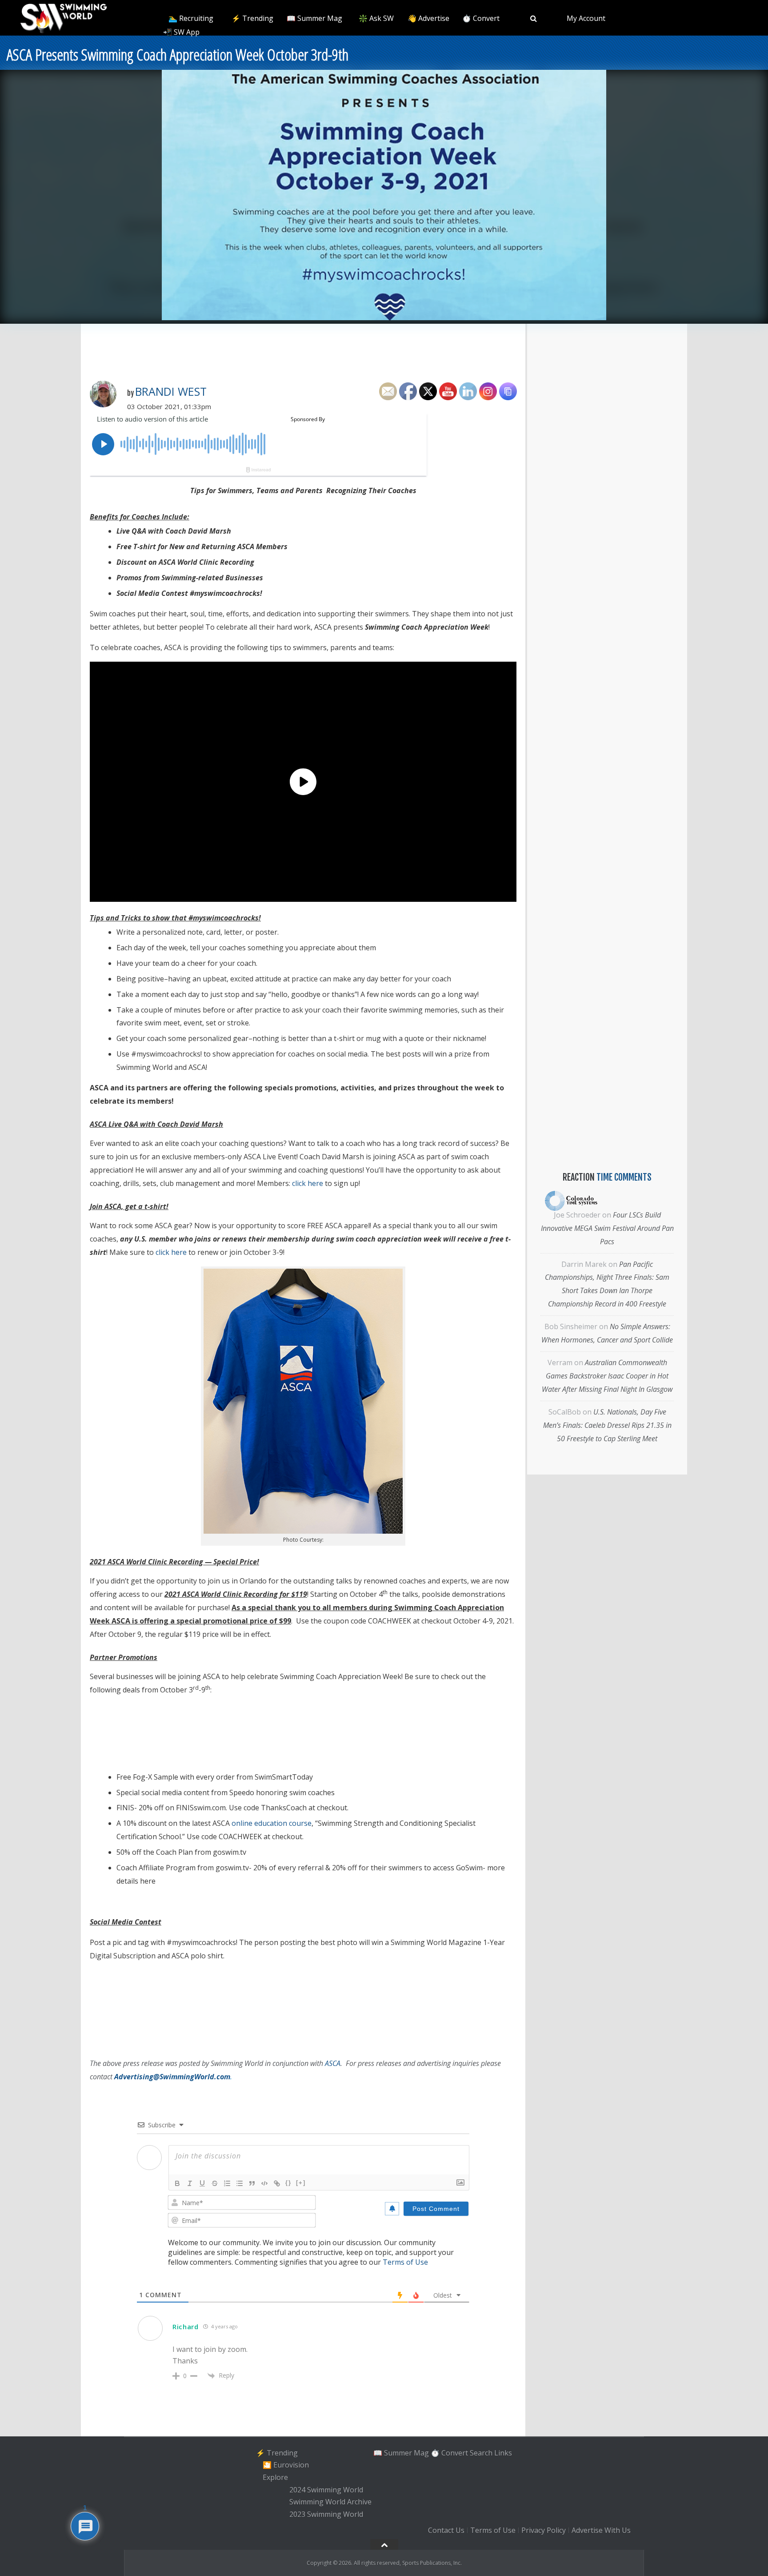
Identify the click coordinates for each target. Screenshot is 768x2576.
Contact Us (446, 2530)
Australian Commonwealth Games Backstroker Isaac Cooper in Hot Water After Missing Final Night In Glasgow (607, 1376)
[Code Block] (264, 2183)
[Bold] (177, 2183)
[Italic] (190, 2183)
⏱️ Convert (481, 18)
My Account (586, 18)
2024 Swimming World (326, 2490)
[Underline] (202, 2183)
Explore (275, 2477)
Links (503, 2453)
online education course (272, 1823)
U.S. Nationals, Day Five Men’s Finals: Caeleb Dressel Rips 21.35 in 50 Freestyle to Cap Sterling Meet (607, 1425)
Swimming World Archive (330, 2502)
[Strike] (215, 2183)
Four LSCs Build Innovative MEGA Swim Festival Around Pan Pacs (607, 1228)
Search (481, 2453)
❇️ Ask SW (376, 18)
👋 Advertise (428, 18)
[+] (301, 2183)
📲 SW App (181, 32)
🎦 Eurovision (286, 2465)
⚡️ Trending (252, 18)
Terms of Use (405, 2262)
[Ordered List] (227, 2183)
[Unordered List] (240, 2183)
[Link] (277, 2183)
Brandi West (171, 391)
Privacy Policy (544, 2530)
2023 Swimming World (326, 2514)
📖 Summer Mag (314, 18)
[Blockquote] (252, 2183)
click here (308, 1183)
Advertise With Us (601, 2530)
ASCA (333, 2063)
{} (288, 2183)
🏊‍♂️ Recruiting (191, 18)
